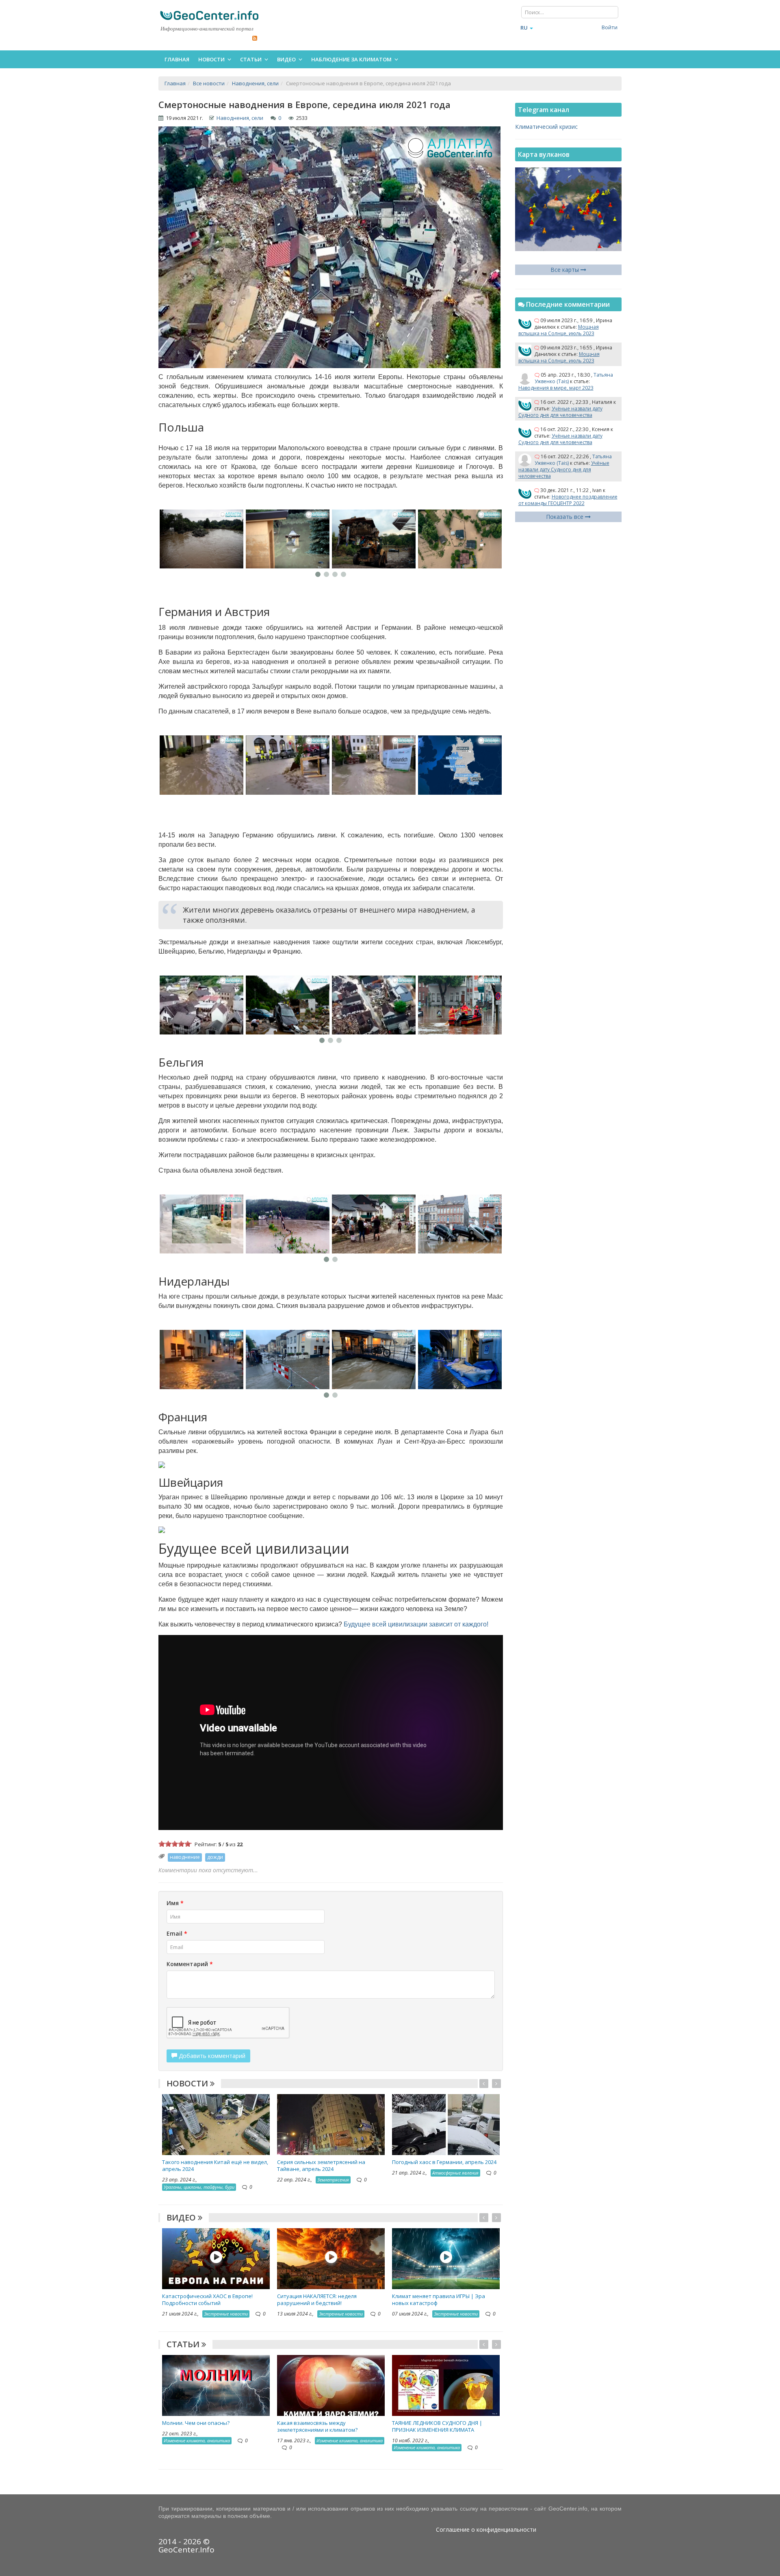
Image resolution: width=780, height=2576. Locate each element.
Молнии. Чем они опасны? (196, 2423)
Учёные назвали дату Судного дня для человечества (560, 412)
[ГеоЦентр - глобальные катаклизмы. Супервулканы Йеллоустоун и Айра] (209, 15)
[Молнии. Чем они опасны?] (216, 2385)
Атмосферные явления (455, 2173)
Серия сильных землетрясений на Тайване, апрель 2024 (321, 2165)
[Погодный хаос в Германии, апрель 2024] (446, 2124)
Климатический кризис (546, 127)
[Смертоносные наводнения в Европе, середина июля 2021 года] (241, 539)
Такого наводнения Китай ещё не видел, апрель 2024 (215, 2165)
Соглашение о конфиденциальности (486, 2529)
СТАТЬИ (184, 2344)
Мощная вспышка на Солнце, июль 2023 (559, 330)
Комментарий (190, 1964)
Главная (177, 59)
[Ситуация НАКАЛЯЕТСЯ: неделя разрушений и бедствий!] (331, 2258)
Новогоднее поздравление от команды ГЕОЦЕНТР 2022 (568, 500)
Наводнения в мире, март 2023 (556, 388)
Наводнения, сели (240, 118)
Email (177, 1933)
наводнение (185, 1857)
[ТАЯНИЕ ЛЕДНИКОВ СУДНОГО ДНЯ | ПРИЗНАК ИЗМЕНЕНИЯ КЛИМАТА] (446, 2385)
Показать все (565, 517)
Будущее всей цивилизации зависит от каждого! (416, 1624)
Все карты (565, 270)
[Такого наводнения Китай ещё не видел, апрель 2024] (216, 2124)
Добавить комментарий (211, 2056)
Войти (610, 27)
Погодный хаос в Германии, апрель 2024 (444, 2162)
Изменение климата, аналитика (197, 2440)
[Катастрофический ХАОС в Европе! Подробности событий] (216, 2258)
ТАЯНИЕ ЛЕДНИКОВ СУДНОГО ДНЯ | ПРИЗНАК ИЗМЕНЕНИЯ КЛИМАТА (437, 2426)
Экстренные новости (226, 2314)
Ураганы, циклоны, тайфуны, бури (199, 2187)
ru (524, 28)
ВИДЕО (182, 2217)
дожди (215, 1857)
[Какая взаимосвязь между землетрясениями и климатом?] (331, 2385)
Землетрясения (333, 2180)
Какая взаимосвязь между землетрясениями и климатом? (317, 2426)
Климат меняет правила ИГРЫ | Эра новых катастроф (439, 2300)
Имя (175, 1903)
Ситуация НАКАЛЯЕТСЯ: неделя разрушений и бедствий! (317, 2300)
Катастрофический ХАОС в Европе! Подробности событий (207, 2300)
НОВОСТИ (188, 2083)
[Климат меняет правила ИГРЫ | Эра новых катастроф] (446, 2258)
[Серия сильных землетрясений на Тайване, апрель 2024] (331, 2124)
